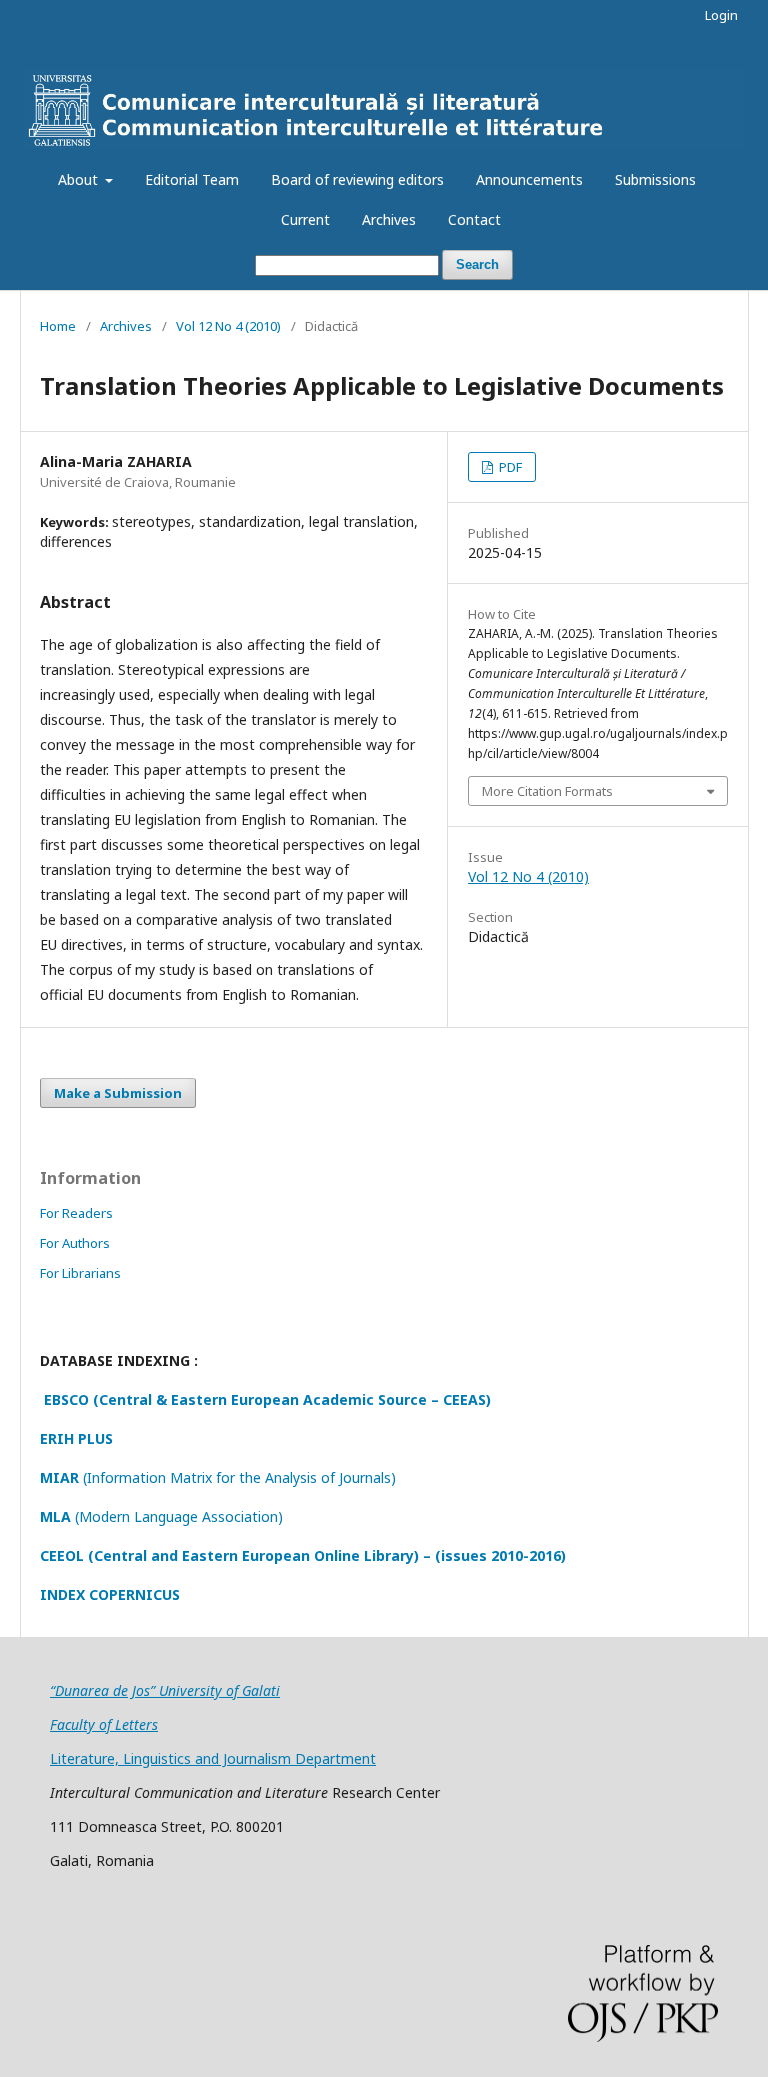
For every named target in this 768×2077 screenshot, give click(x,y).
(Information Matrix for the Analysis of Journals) (218, 1477)
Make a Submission (118, 1093)
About (80, 179)
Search (477, 264)
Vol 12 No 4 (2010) (228, 326)
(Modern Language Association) (161, 1516)
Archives (389, 219)
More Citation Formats (547, 791)
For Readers (76, 1213)
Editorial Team (192, 179)
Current (305, 219)
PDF (509, 467)
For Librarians (80, 1273)
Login (721, 15)
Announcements (529, 179)
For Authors (75, 1243)
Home (58, 326)
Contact (474, 219)
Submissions (655, 179)
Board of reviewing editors (357, 179)
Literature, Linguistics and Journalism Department (213, 1758)
